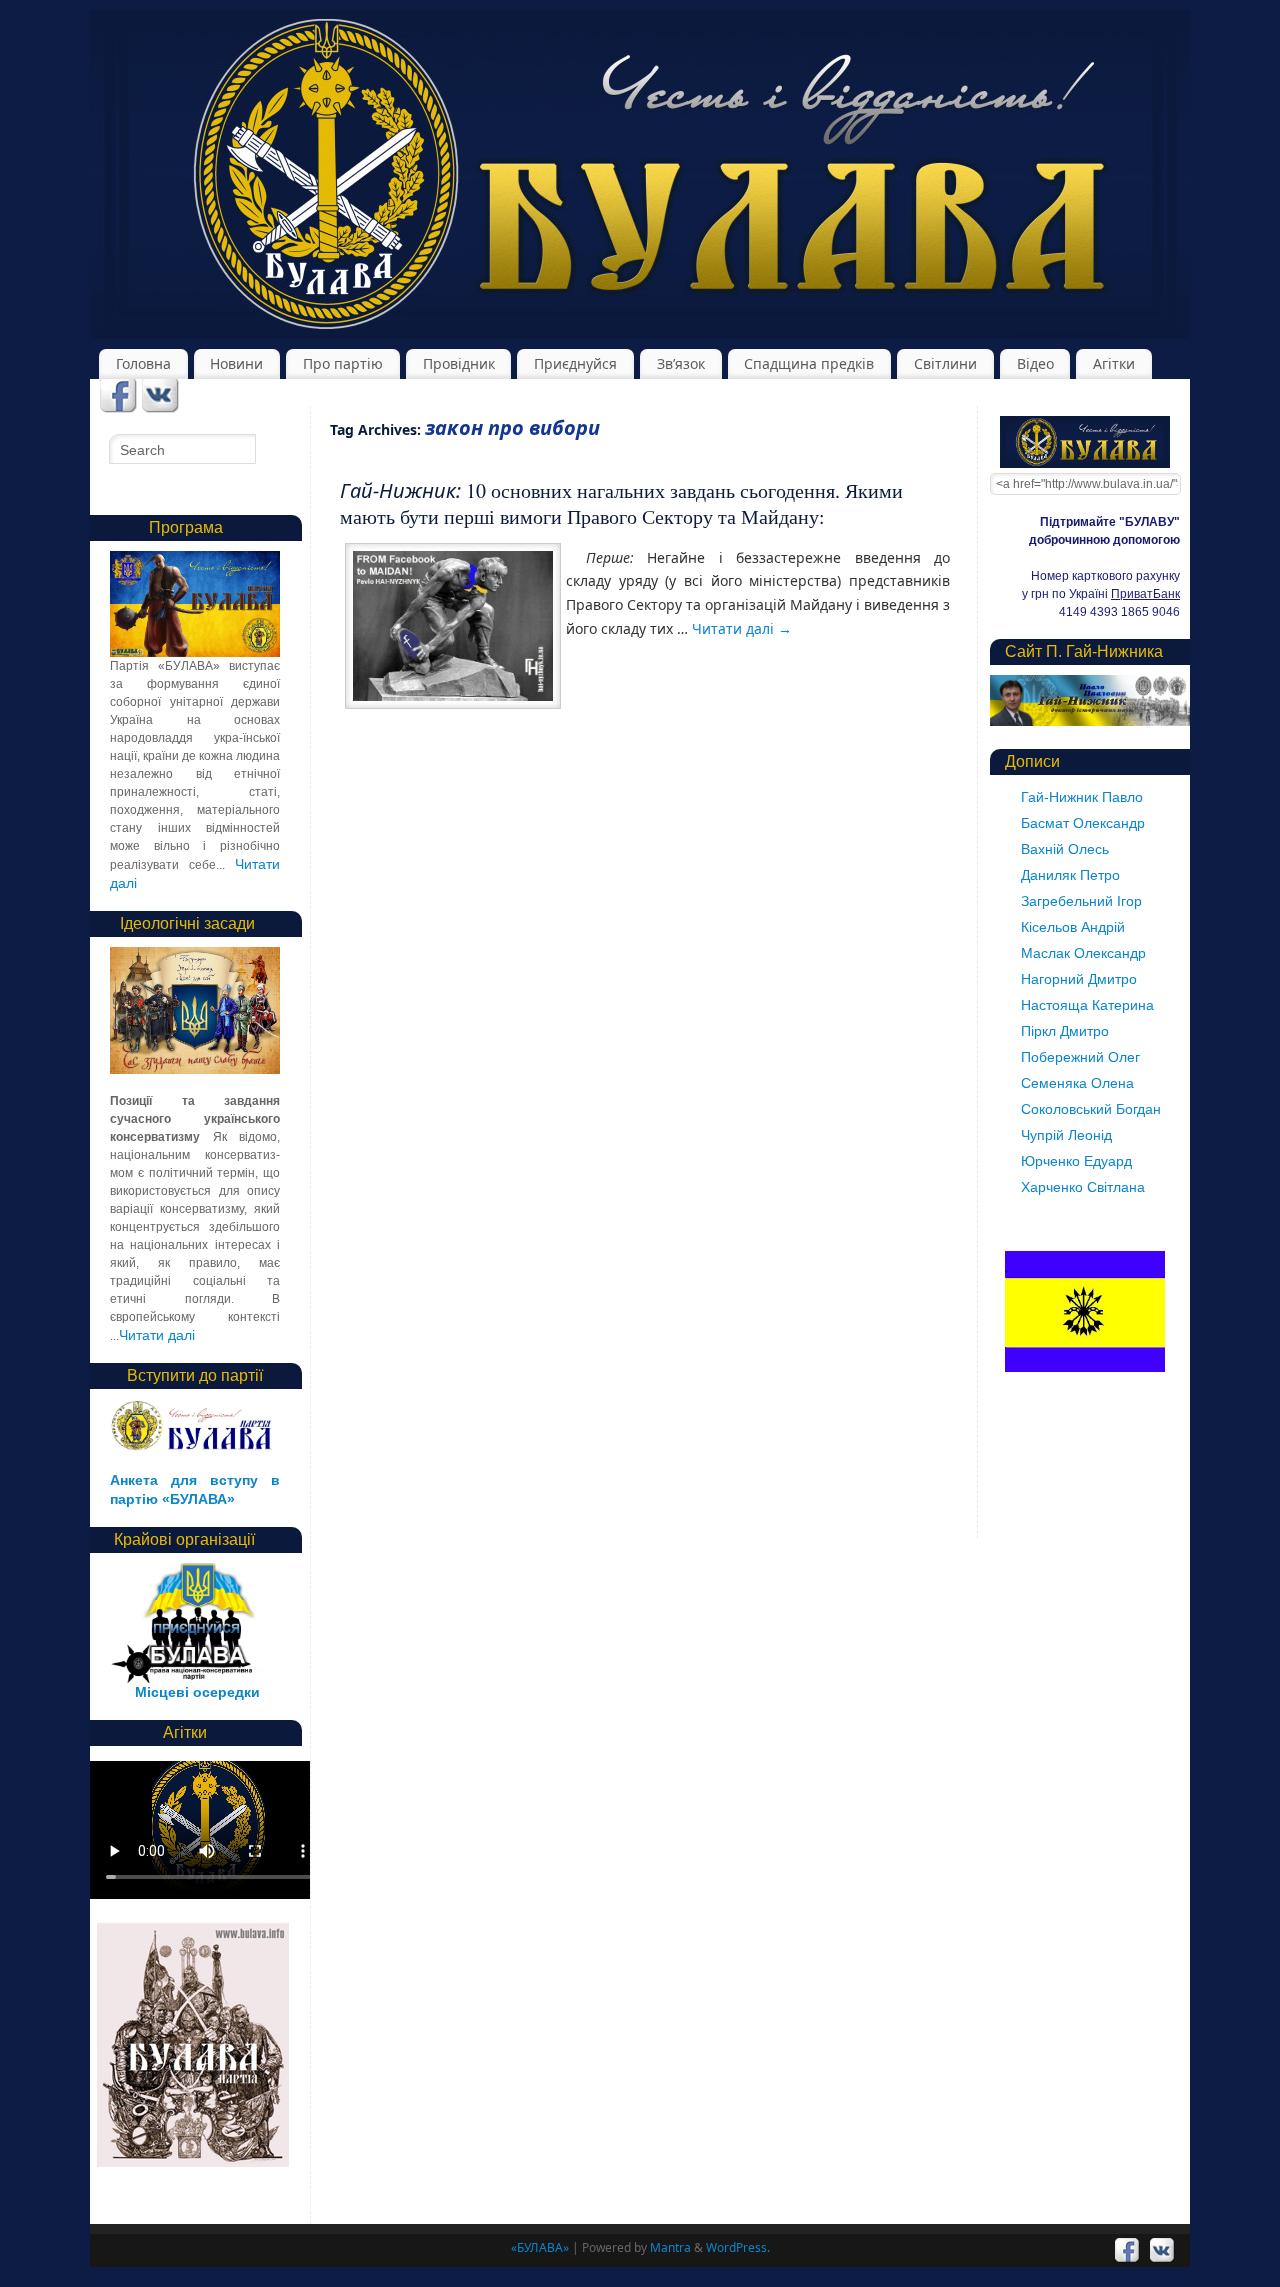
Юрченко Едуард (1076, 1161)
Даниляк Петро (1070, 875)
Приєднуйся (575, 363)
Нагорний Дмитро (1079, 979)
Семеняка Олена (1077, 1083)
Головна (143, 363)
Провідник (459, 363)
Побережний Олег (1080, 1057)
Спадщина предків (809, 363)
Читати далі (742, 628)
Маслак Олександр (1083, 953)
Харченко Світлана (1083, 1187)
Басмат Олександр (1083, 823)
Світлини (945, 363)
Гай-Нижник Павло (1082, 797)
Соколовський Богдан (1091, 1109)
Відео (1035, 363)
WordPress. (738, 2247)
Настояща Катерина (1087, 1005)
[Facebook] (118, 397)
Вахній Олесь (1065, 849)
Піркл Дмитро (1065, 1031)
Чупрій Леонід (1066, 1135)
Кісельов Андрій (1073, 927)
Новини (236, 363)
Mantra (670, 2247)
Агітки (1114, 363)
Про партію (343, 363)
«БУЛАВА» (540, 2247)
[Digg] (160, 397)
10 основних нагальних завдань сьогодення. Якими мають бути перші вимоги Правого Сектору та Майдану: (621, 503)
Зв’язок (681, 363)
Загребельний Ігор (1081, 901)
